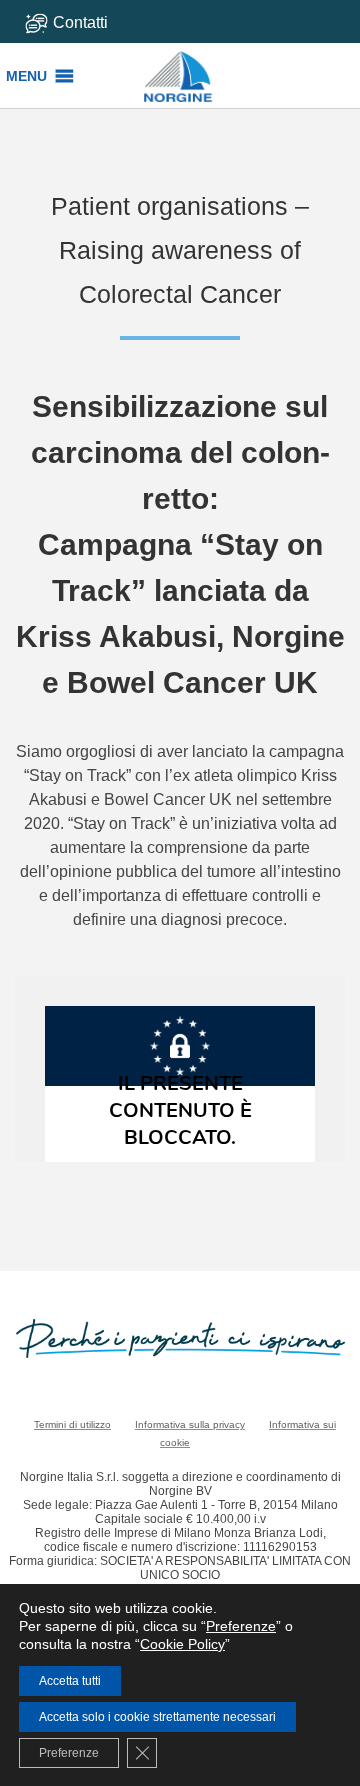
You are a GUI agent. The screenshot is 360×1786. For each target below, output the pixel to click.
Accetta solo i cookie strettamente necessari (157, 1717)
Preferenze (241, 1626)
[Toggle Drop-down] (92, 22)
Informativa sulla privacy (190, 1424)
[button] (26, 76)
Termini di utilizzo (72, 1424)
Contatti (80, 22)
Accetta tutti (70, 1681)
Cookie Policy (182, 1644)
